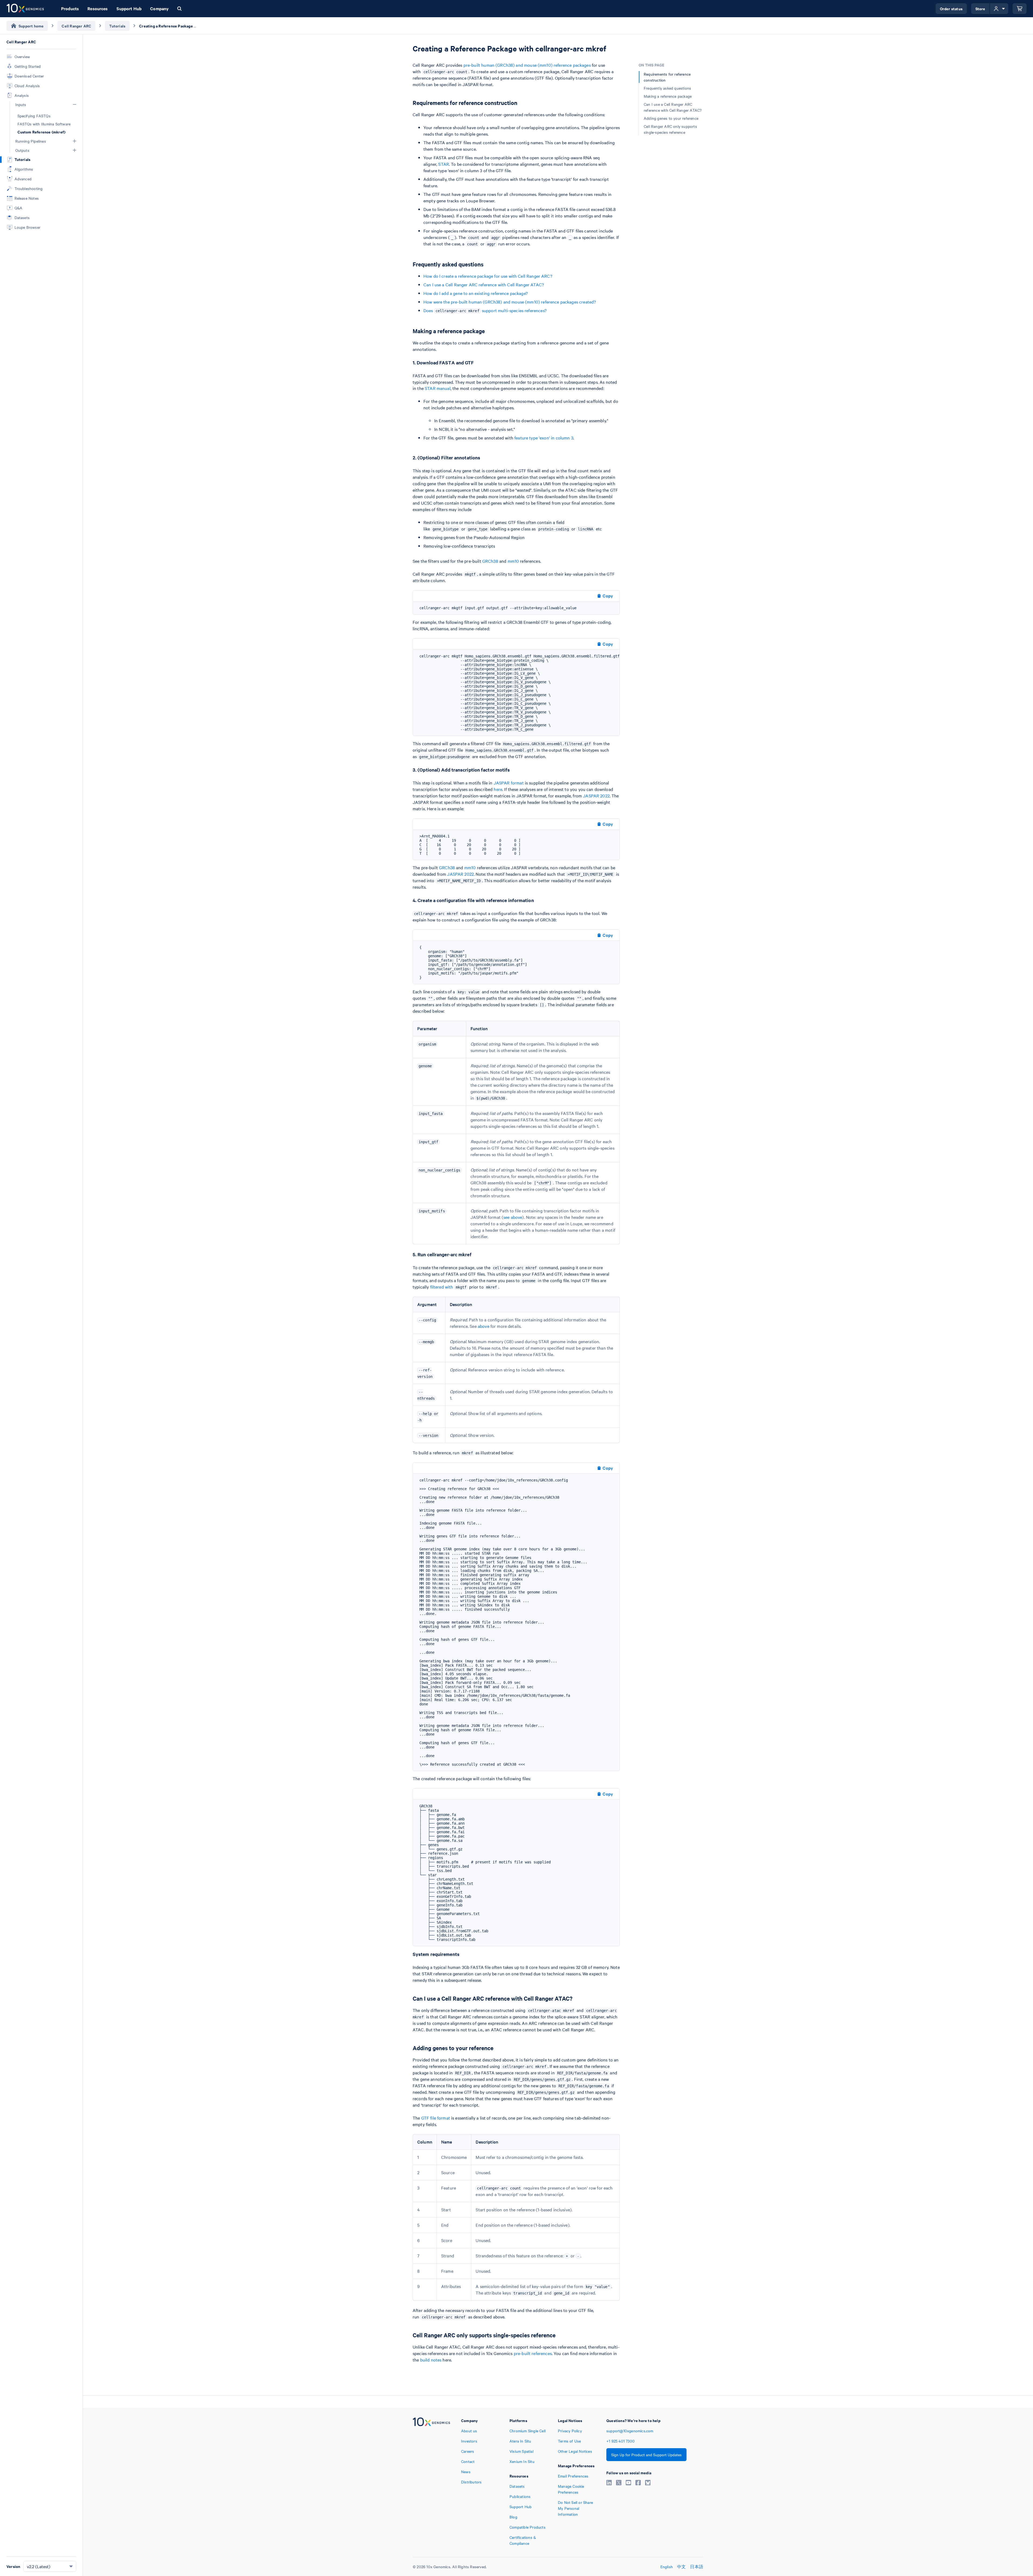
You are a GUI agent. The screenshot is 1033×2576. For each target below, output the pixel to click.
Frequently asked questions (667, 88)
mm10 (513, 561)
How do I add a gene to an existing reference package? (476, 293)
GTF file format (436, 2118)
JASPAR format (509, 783)
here (498, 789)
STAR (444, 164)
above (484, 1326)
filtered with (448, 1287)
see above (513, 1217)
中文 (681, 2567)
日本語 (697, 2567)
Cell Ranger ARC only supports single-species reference (670, 129)
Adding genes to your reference (671, 118)
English (667, 2567)
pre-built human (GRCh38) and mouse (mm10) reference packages (527, 65)
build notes (431, 2360)
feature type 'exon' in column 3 (544, 438)
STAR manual (438, 388)
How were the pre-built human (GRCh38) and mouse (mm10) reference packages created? (510, 302)
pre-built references (533, 2353)
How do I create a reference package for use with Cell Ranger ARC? (488, 276)
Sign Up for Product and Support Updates (646, 2455)
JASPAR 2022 (596, 796)
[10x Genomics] (431, 2482)
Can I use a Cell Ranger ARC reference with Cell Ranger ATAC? (484, 284)
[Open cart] (1020, 9)
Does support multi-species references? (485, 310)
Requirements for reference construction (667, 77)
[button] (75, 104)
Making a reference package (668, 96)
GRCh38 (490, 561)
